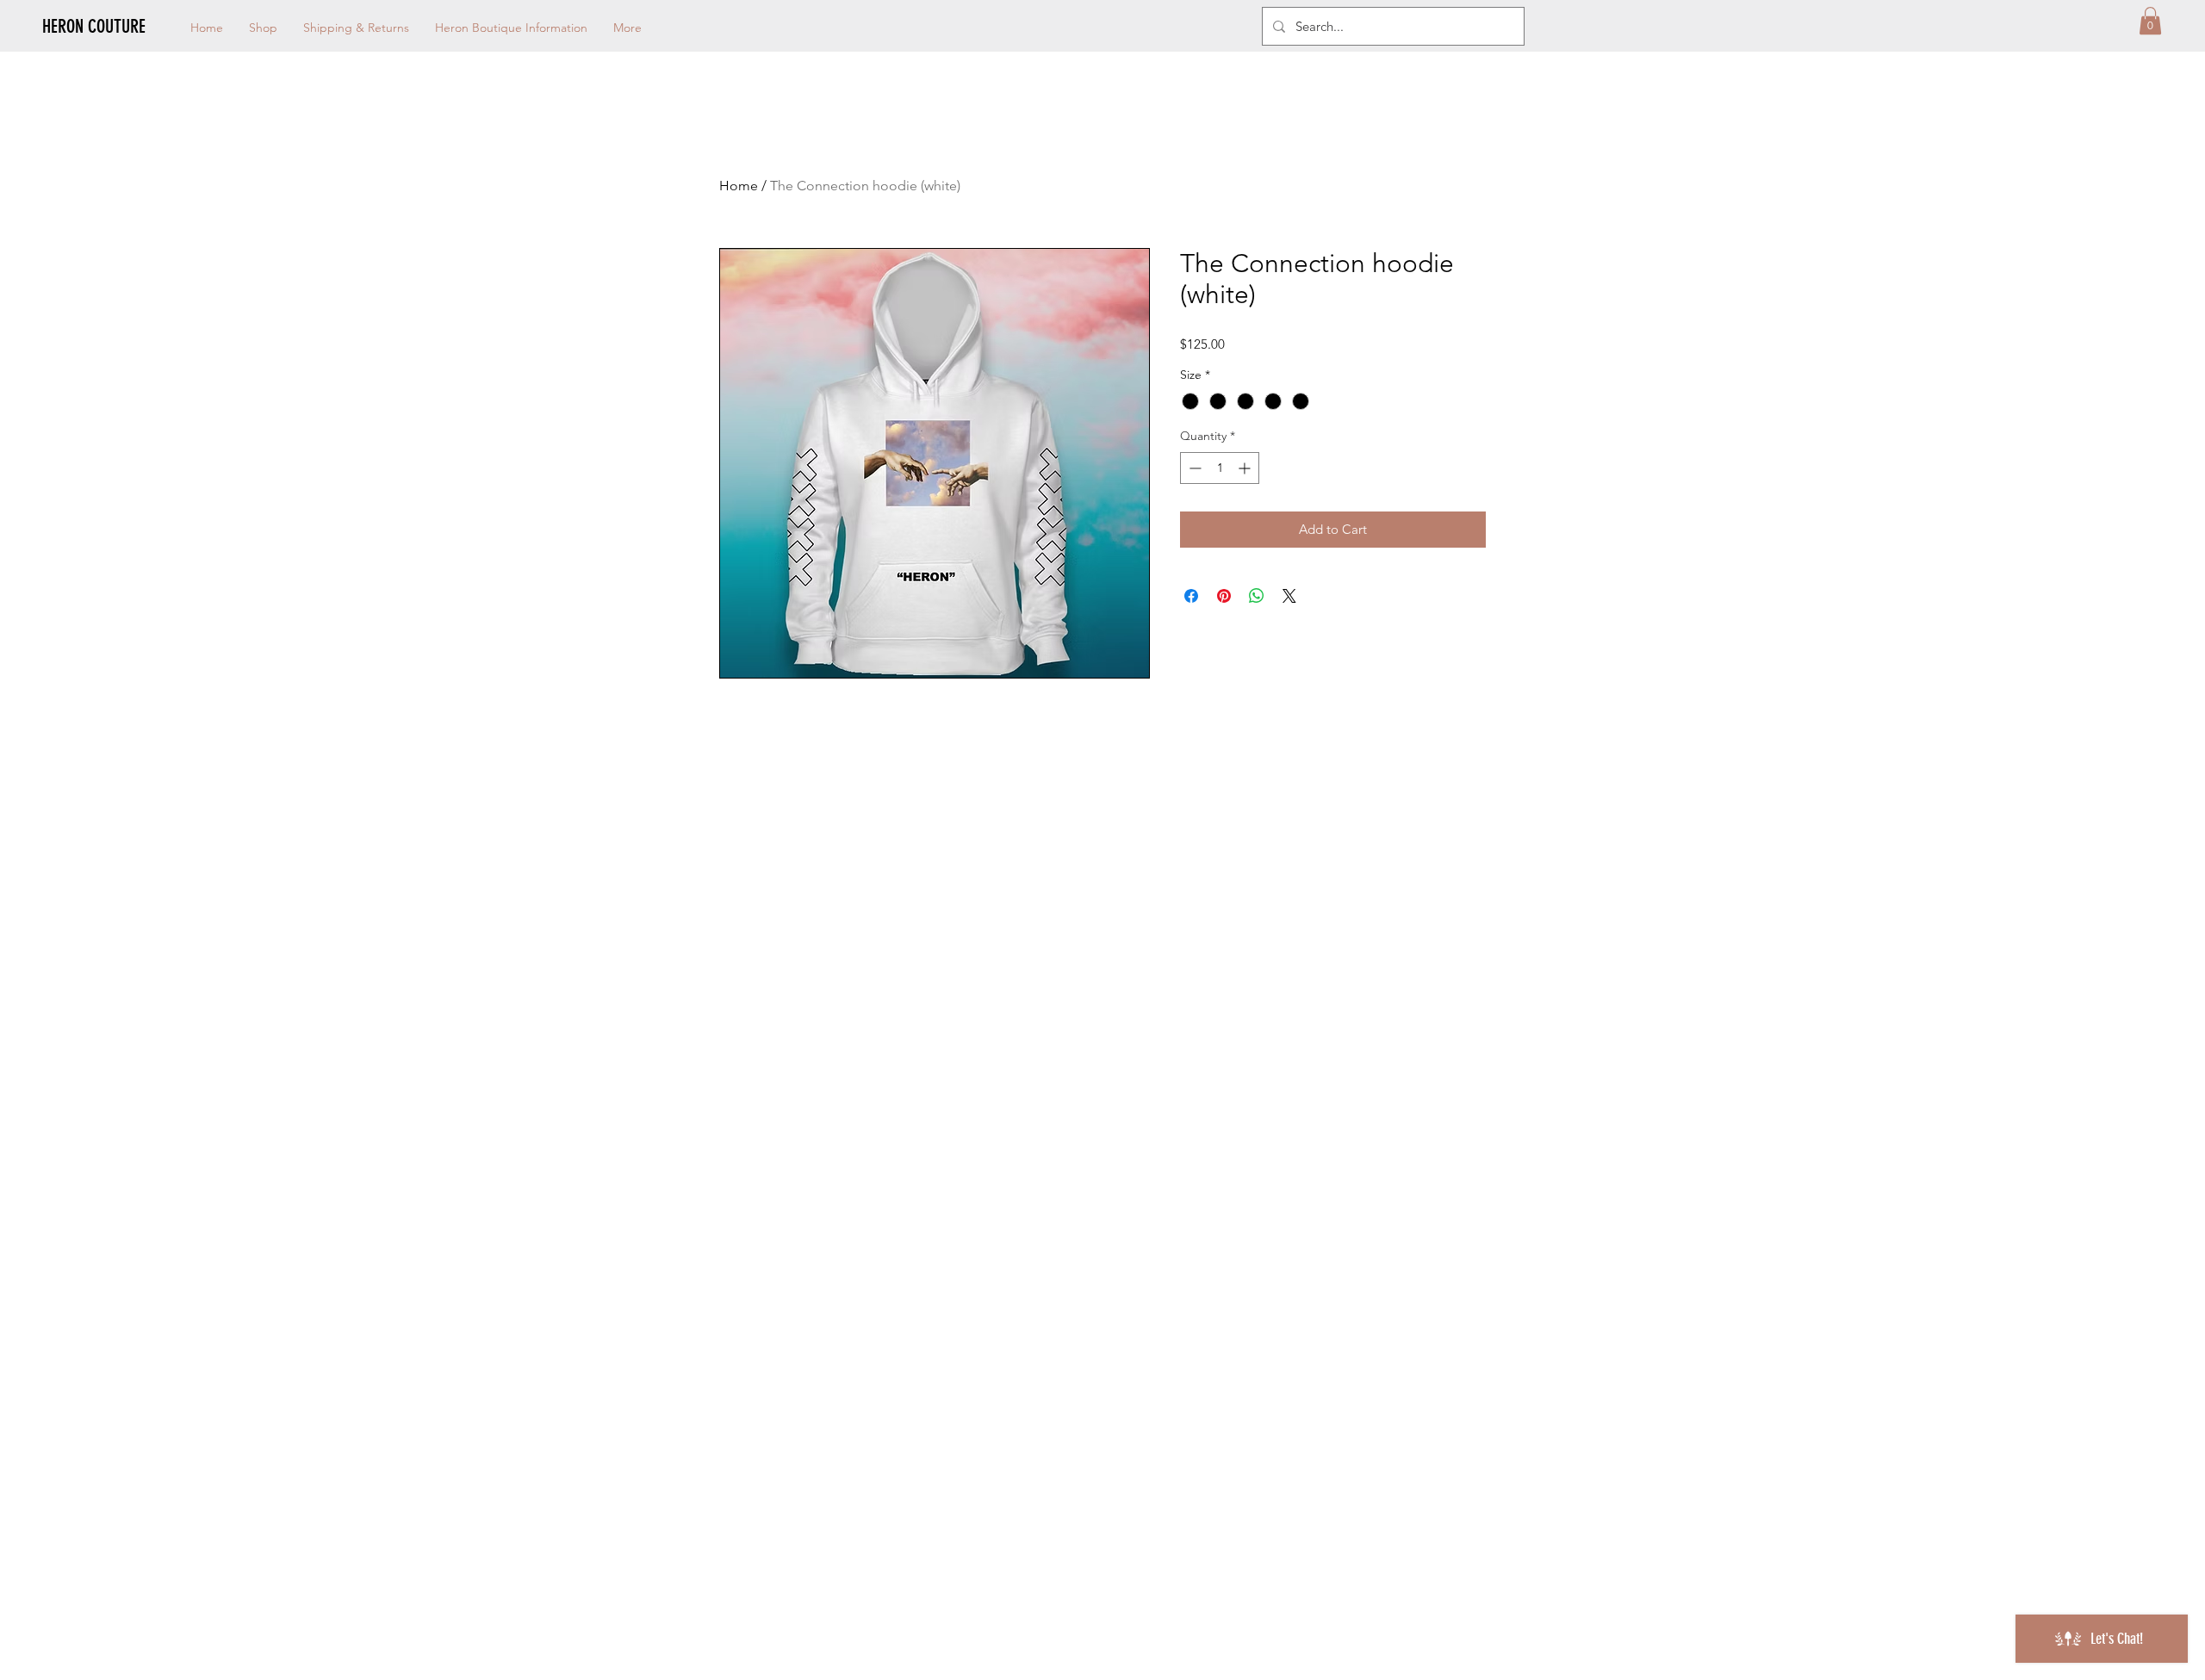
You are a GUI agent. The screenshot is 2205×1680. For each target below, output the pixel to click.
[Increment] (1246, 468)
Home (739, 186)
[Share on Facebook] (1191, 596)
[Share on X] (1289, 596)
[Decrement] (1193, 468)
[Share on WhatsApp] (1257, 596)
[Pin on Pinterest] (1224, 596)
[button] (2150, 21)
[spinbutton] (1220, 468)
